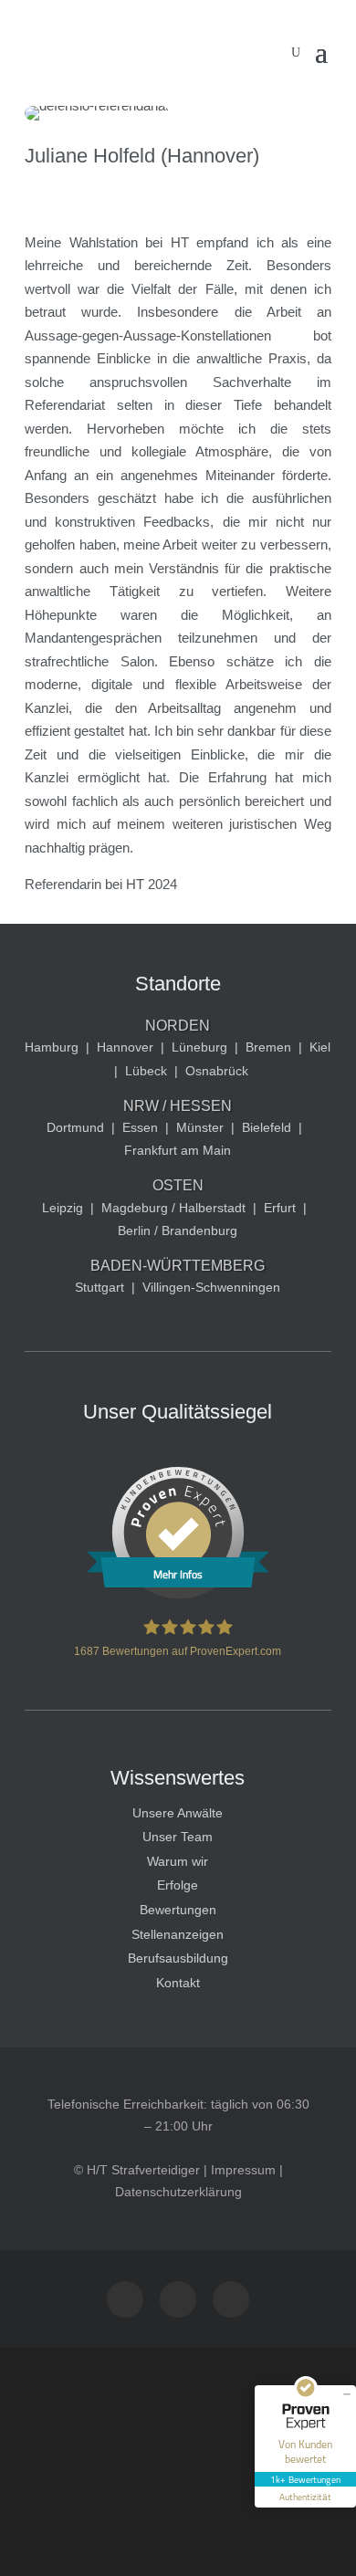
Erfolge (178, 1885)
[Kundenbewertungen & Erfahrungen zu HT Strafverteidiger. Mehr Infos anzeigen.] (178, 1595)
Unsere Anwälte (178, 1813)
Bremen (268, 1047)
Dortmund (75, 1127)
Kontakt (178, 1983)
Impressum (243, 2170)
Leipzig (63, 1208)
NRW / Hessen (178, 1106)
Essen (140, 1127)
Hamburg (52, 1047)
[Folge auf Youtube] (178, 2299)
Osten (178, 1185)
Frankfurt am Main (178, 1150)
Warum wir (178, 1861)
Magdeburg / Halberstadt (173, 1208)
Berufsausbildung (178, 1958)
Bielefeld (267, 1127)
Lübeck (146, 1071)
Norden (178, 1026)
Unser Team (178, 1837)
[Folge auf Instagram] (125, 2299)
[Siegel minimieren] (347, 2394)
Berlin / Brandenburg (178, 1230)
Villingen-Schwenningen (211, 1287)
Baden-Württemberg (178, 1266)
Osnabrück (217, 1071)
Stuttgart (99, 1287)
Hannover (125, 1047)
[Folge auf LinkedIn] (231, 2299)
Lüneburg (199, 1047)
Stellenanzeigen (178, 1934)
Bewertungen (178, 1910)
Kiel (320, 1047)
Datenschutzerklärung (178, 2192)
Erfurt (280, 1208)
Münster (200, 1127)
